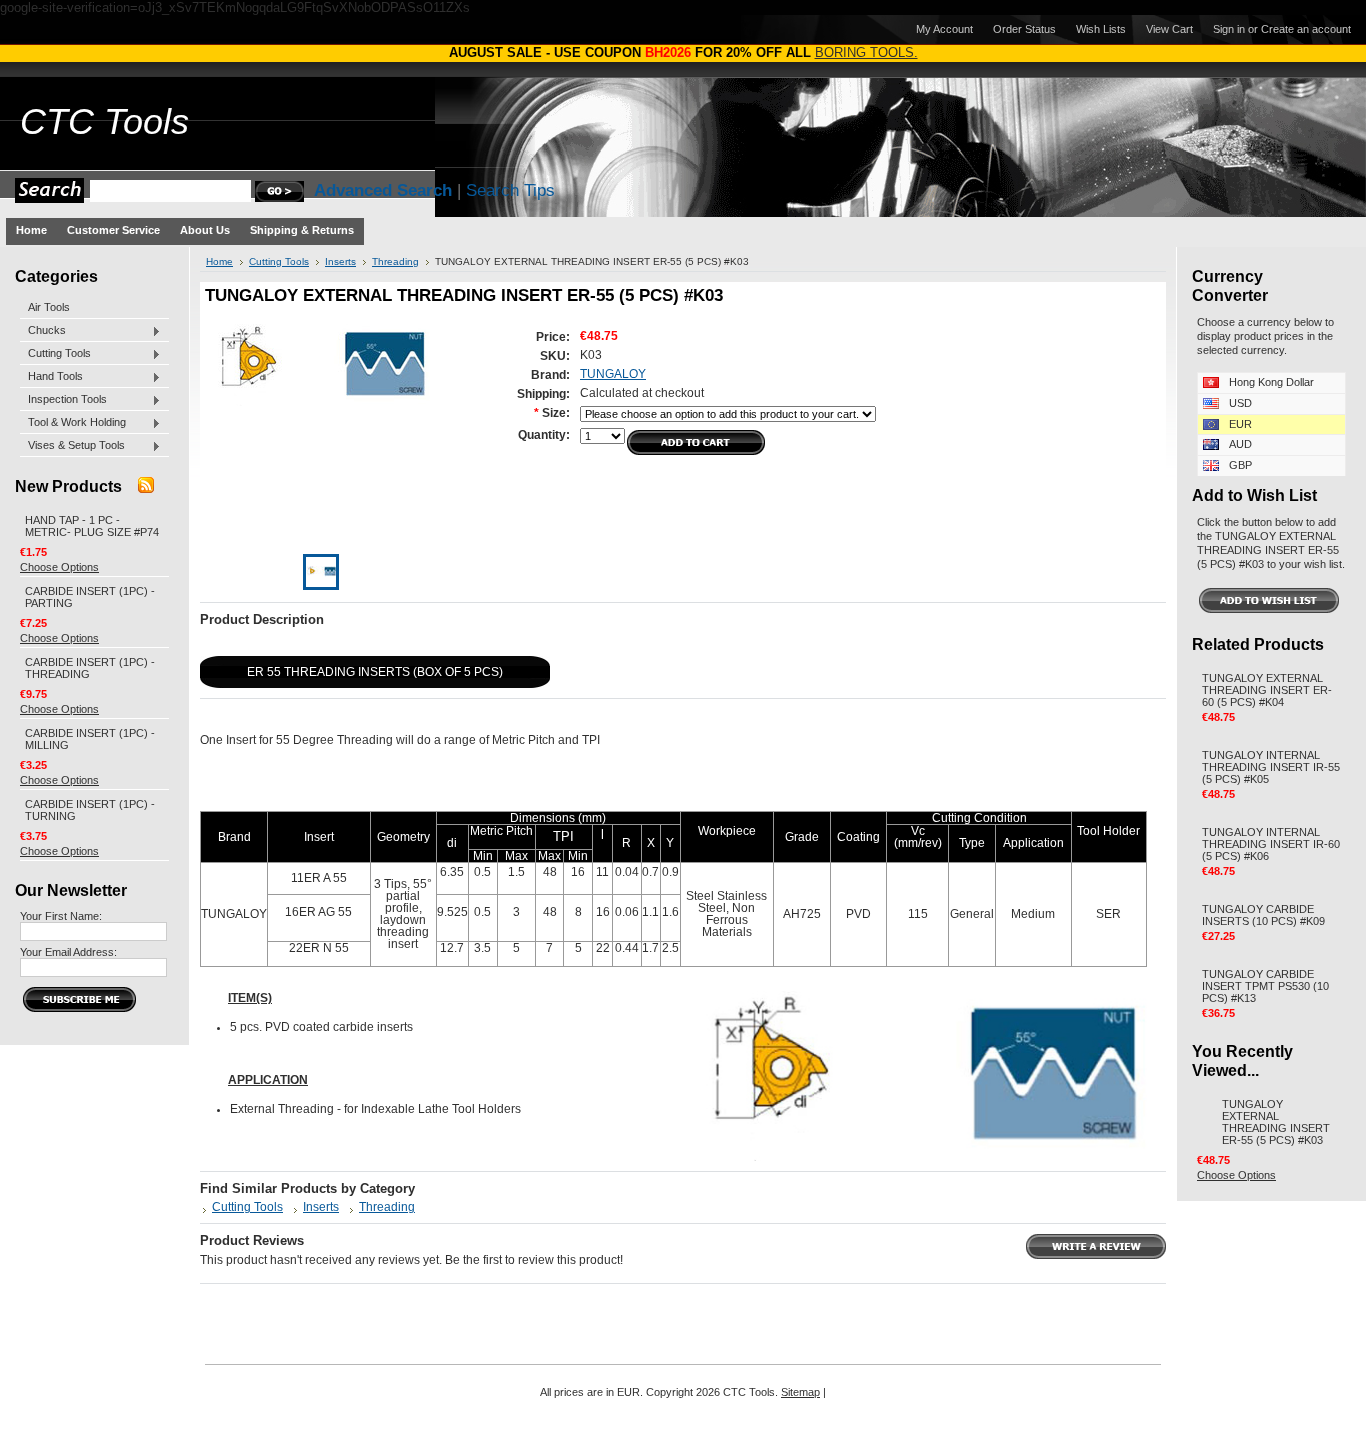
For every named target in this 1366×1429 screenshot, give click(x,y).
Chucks (43, 331)
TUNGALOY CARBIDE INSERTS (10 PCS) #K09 (1263, 915)
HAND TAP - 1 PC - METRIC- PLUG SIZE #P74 (92, 526)
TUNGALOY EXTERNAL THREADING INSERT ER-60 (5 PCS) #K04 (1267, 690)
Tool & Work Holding (73, 423)
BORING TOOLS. (866, 52)
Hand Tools (51, 377)
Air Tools (49, 307)
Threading (395, 261)
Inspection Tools (63, 400)
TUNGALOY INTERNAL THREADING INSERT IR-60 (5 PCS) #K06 (1271, 844)
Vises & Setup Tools (72, 446)
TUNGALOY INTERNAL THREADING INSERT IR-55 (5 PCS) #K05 (1271, 767)
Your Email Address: (68, 952)
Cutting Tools (55, 354)
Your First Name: (61, 916)
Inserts (340, 261)
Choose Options (59, 567)
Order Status (1024, 29)
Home (219, 261)
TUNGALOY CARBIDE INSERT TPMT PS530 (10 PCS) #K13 (1265, 986)
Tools (104, 122)
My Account (944, 29)
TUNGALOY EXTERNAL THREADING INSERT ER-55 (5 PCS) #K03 (1276, 1122)
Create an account (1306, 29)
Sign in (1229, 29)
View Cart (1169, 29)
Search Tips (510, 190)
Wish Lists (1101, 29)
